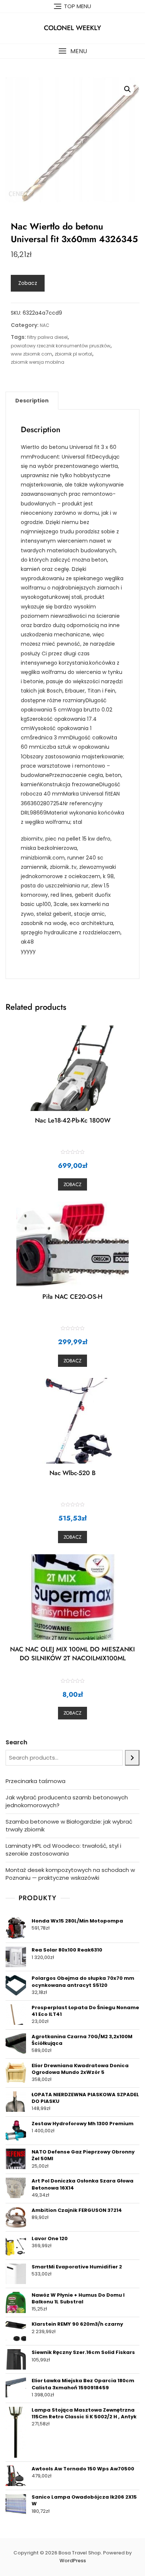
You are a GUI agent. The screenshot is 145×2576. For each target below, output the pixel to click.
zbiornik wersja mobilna (38, 362)
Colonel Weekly (72, 28)
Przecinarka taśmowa (36, 1781)
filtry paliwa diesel (47, 337)
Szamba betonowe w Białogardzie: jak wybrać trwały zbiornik (69, 1825)
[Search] (132, 1758)
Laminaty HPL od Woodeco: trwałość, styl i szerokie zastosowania (63, 1850)
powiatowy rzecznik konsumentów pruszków (61, 346)
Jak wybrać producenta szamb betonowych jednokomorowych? (67, 1801)
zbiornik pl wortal (73, 354)
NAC (45, 325)
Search (16, 1742)
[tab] (32, 401)
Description (32, 401)
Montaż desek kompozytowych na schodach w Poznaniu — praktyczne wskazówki (70, 1874)
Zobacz (28, 283)
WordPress (73, 2561)
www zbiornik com (31, 354)
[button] (72, 51)
